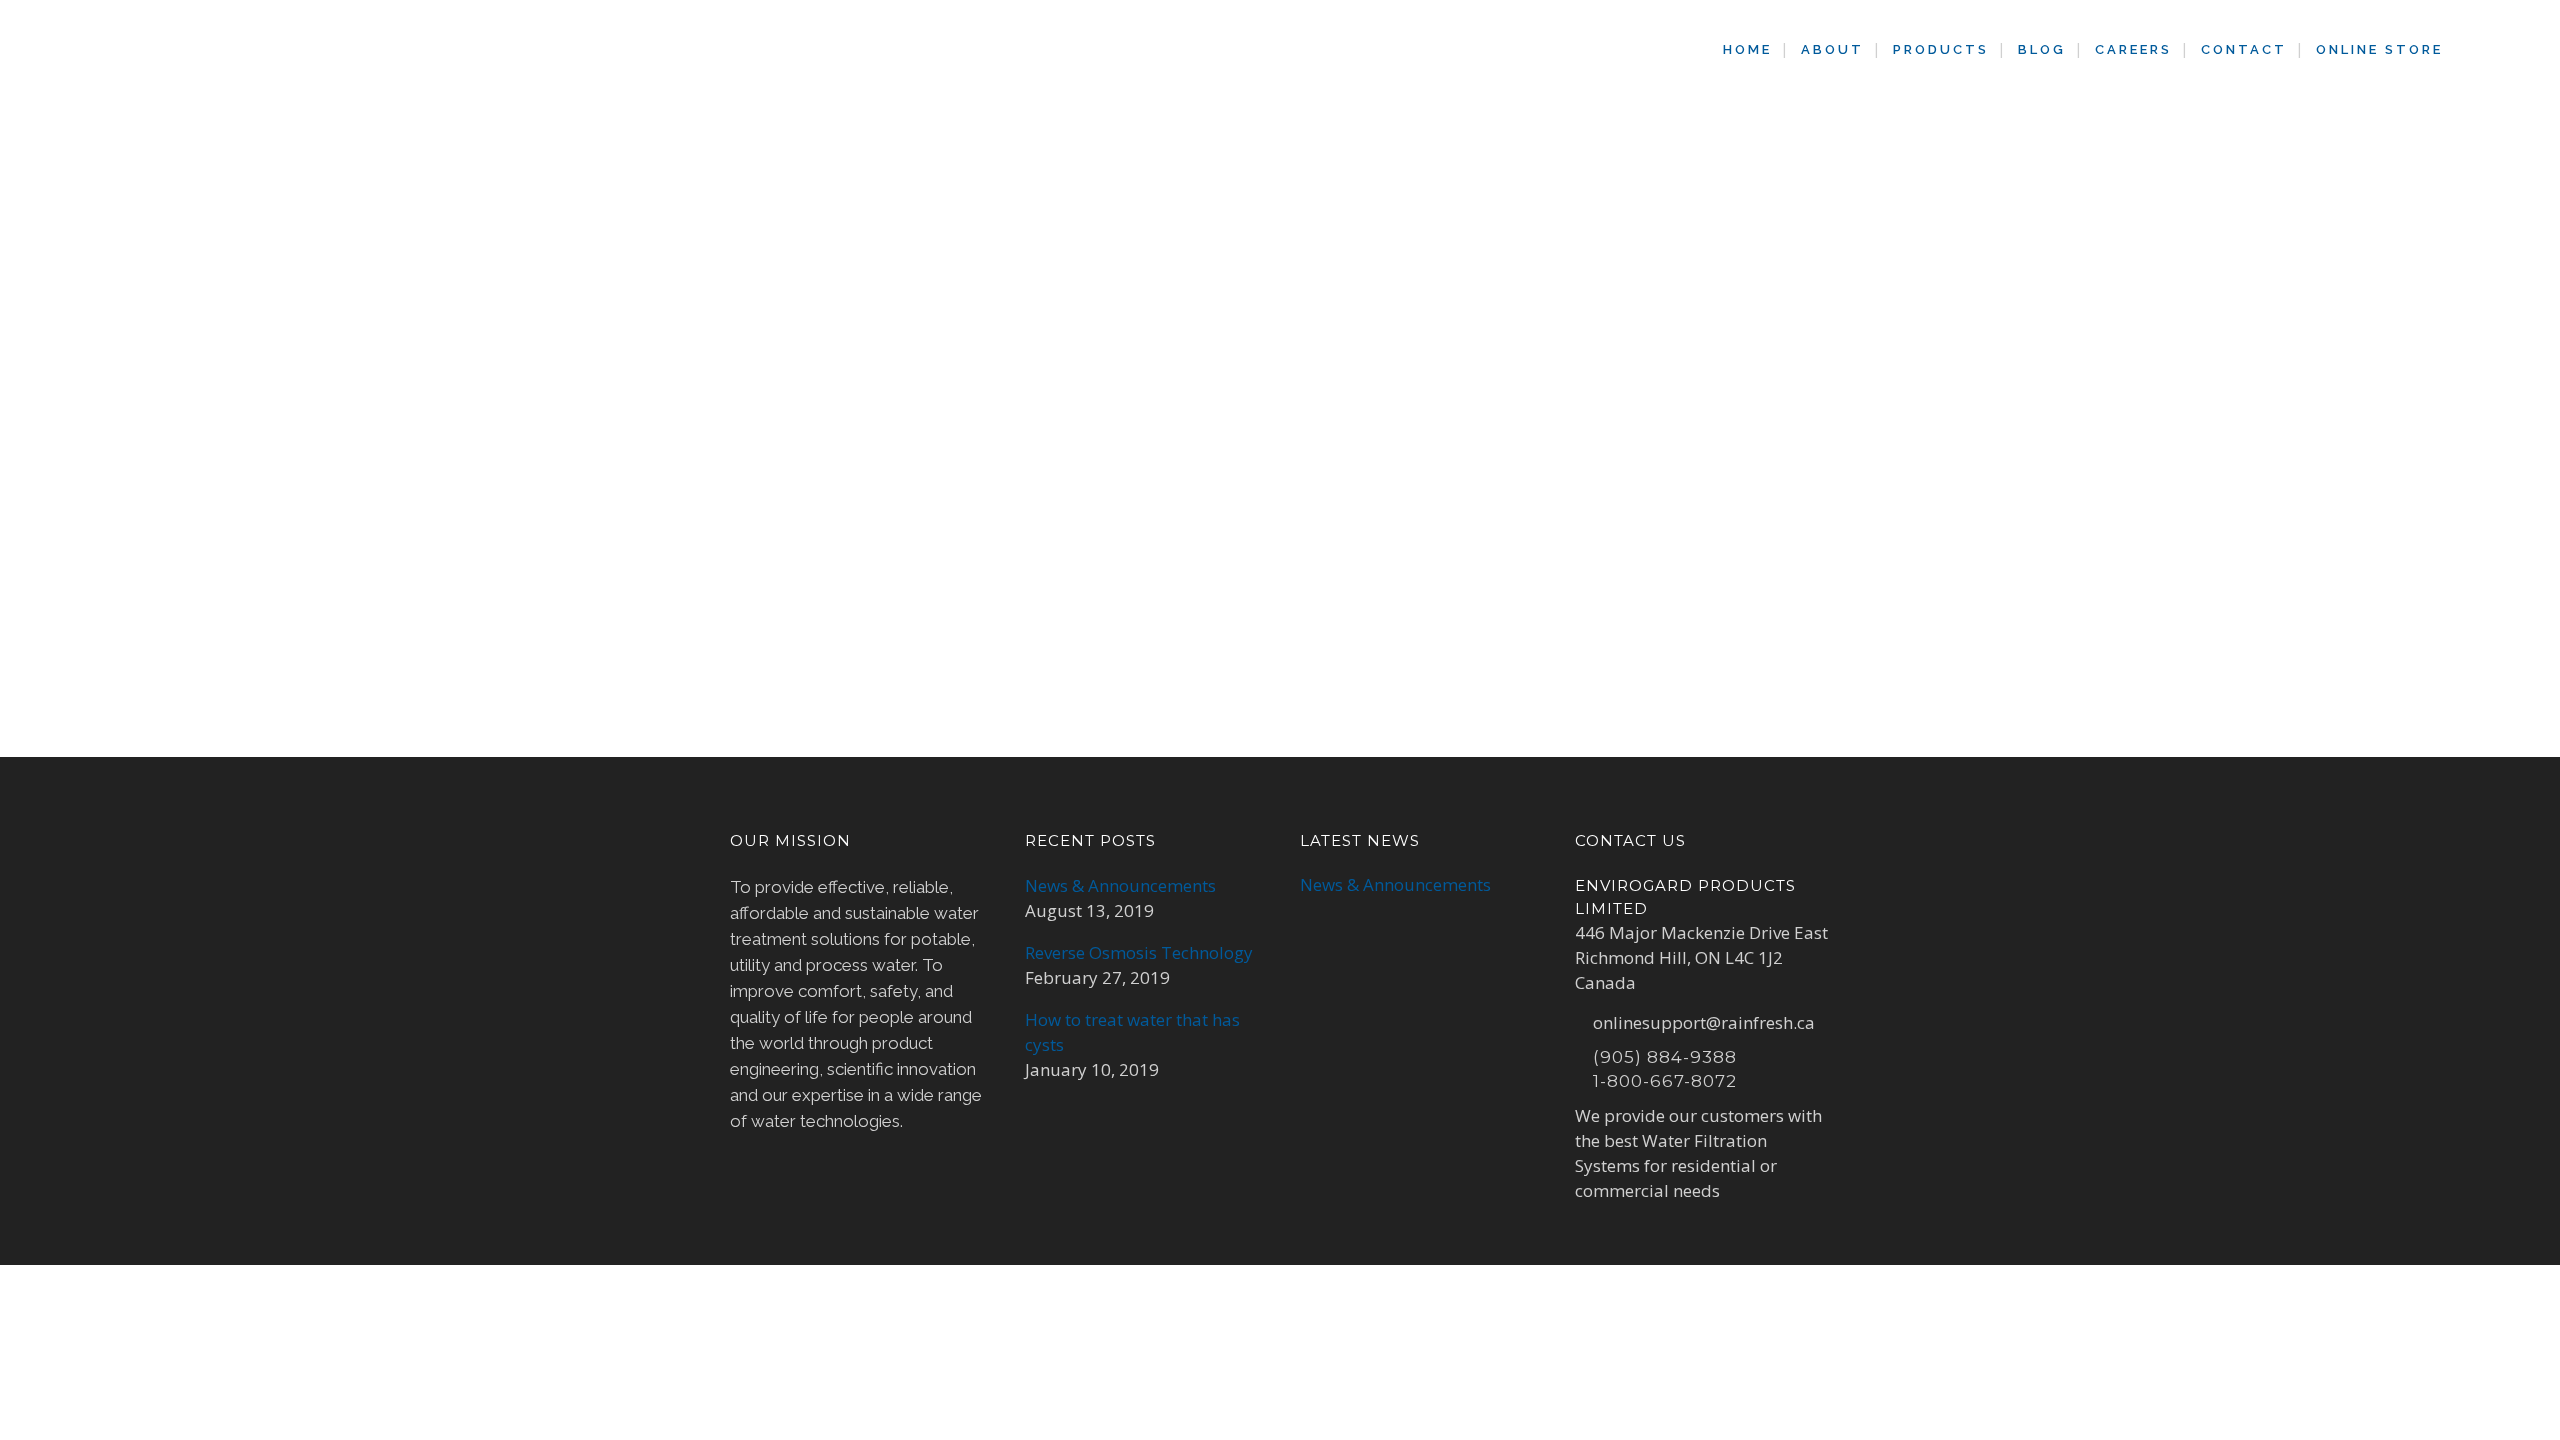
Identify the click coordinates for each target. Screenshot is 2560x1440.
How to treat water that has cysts (1132, 1032)
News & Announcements (1120, 885)
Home (1169, 206)
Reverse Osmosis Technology (1139, 952)
